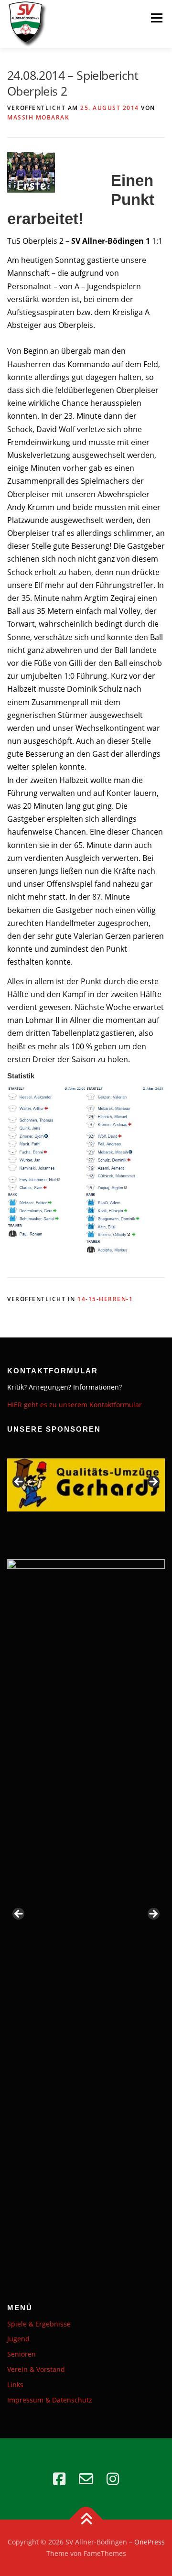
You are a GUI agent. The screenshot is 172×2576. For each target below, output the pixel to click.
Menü (156, 18)
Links (15, 2385)
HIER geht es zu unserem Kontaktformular (75, 1405)
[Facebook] (59, 2479)
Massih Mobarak (38, 117)
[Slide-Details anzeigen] (86, 1485)
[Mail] (86, 2479)
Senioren (21, 2354)
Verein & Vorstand (36, 2369)
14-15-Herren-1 (105, 1299)
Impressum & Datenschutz (50, 2400)
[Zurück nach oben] (86, 2520)
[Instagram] (113, 2479)
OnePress (150, 2542)
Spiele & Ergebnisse (39, 2324)
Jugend (18, 2339)
